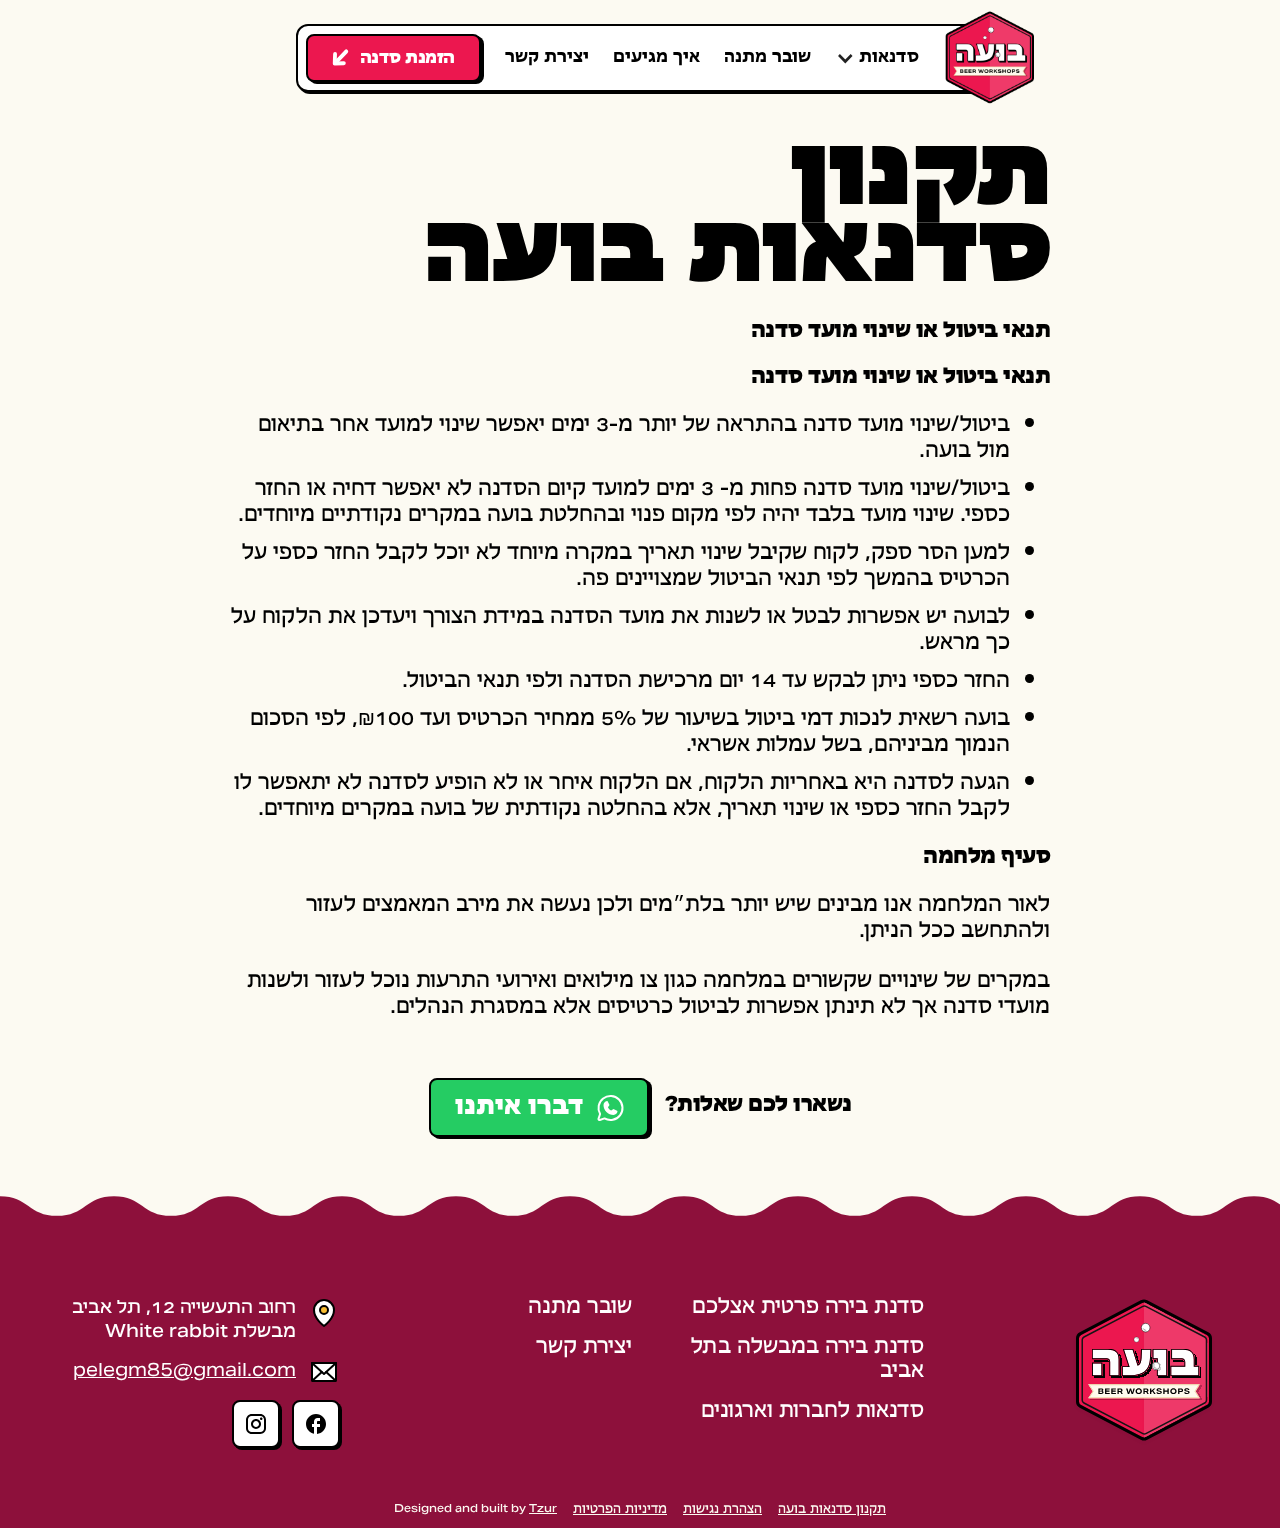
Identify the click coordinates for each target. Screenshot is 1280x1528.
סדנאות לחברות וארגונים (812, 1412)
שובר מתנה (767, 58)
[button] (877, 58)
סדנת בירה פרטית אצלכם (808, 1308)
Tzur (543, 1509)
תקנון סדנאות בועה (832, 1510)
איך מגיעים (656, 58)
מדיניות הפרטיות (620, 1510)
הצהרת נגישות (722, 1510)
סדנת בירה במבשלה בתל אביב (807, 1360)
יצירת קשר (547, 58)
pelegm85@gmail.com (184, 1372)
